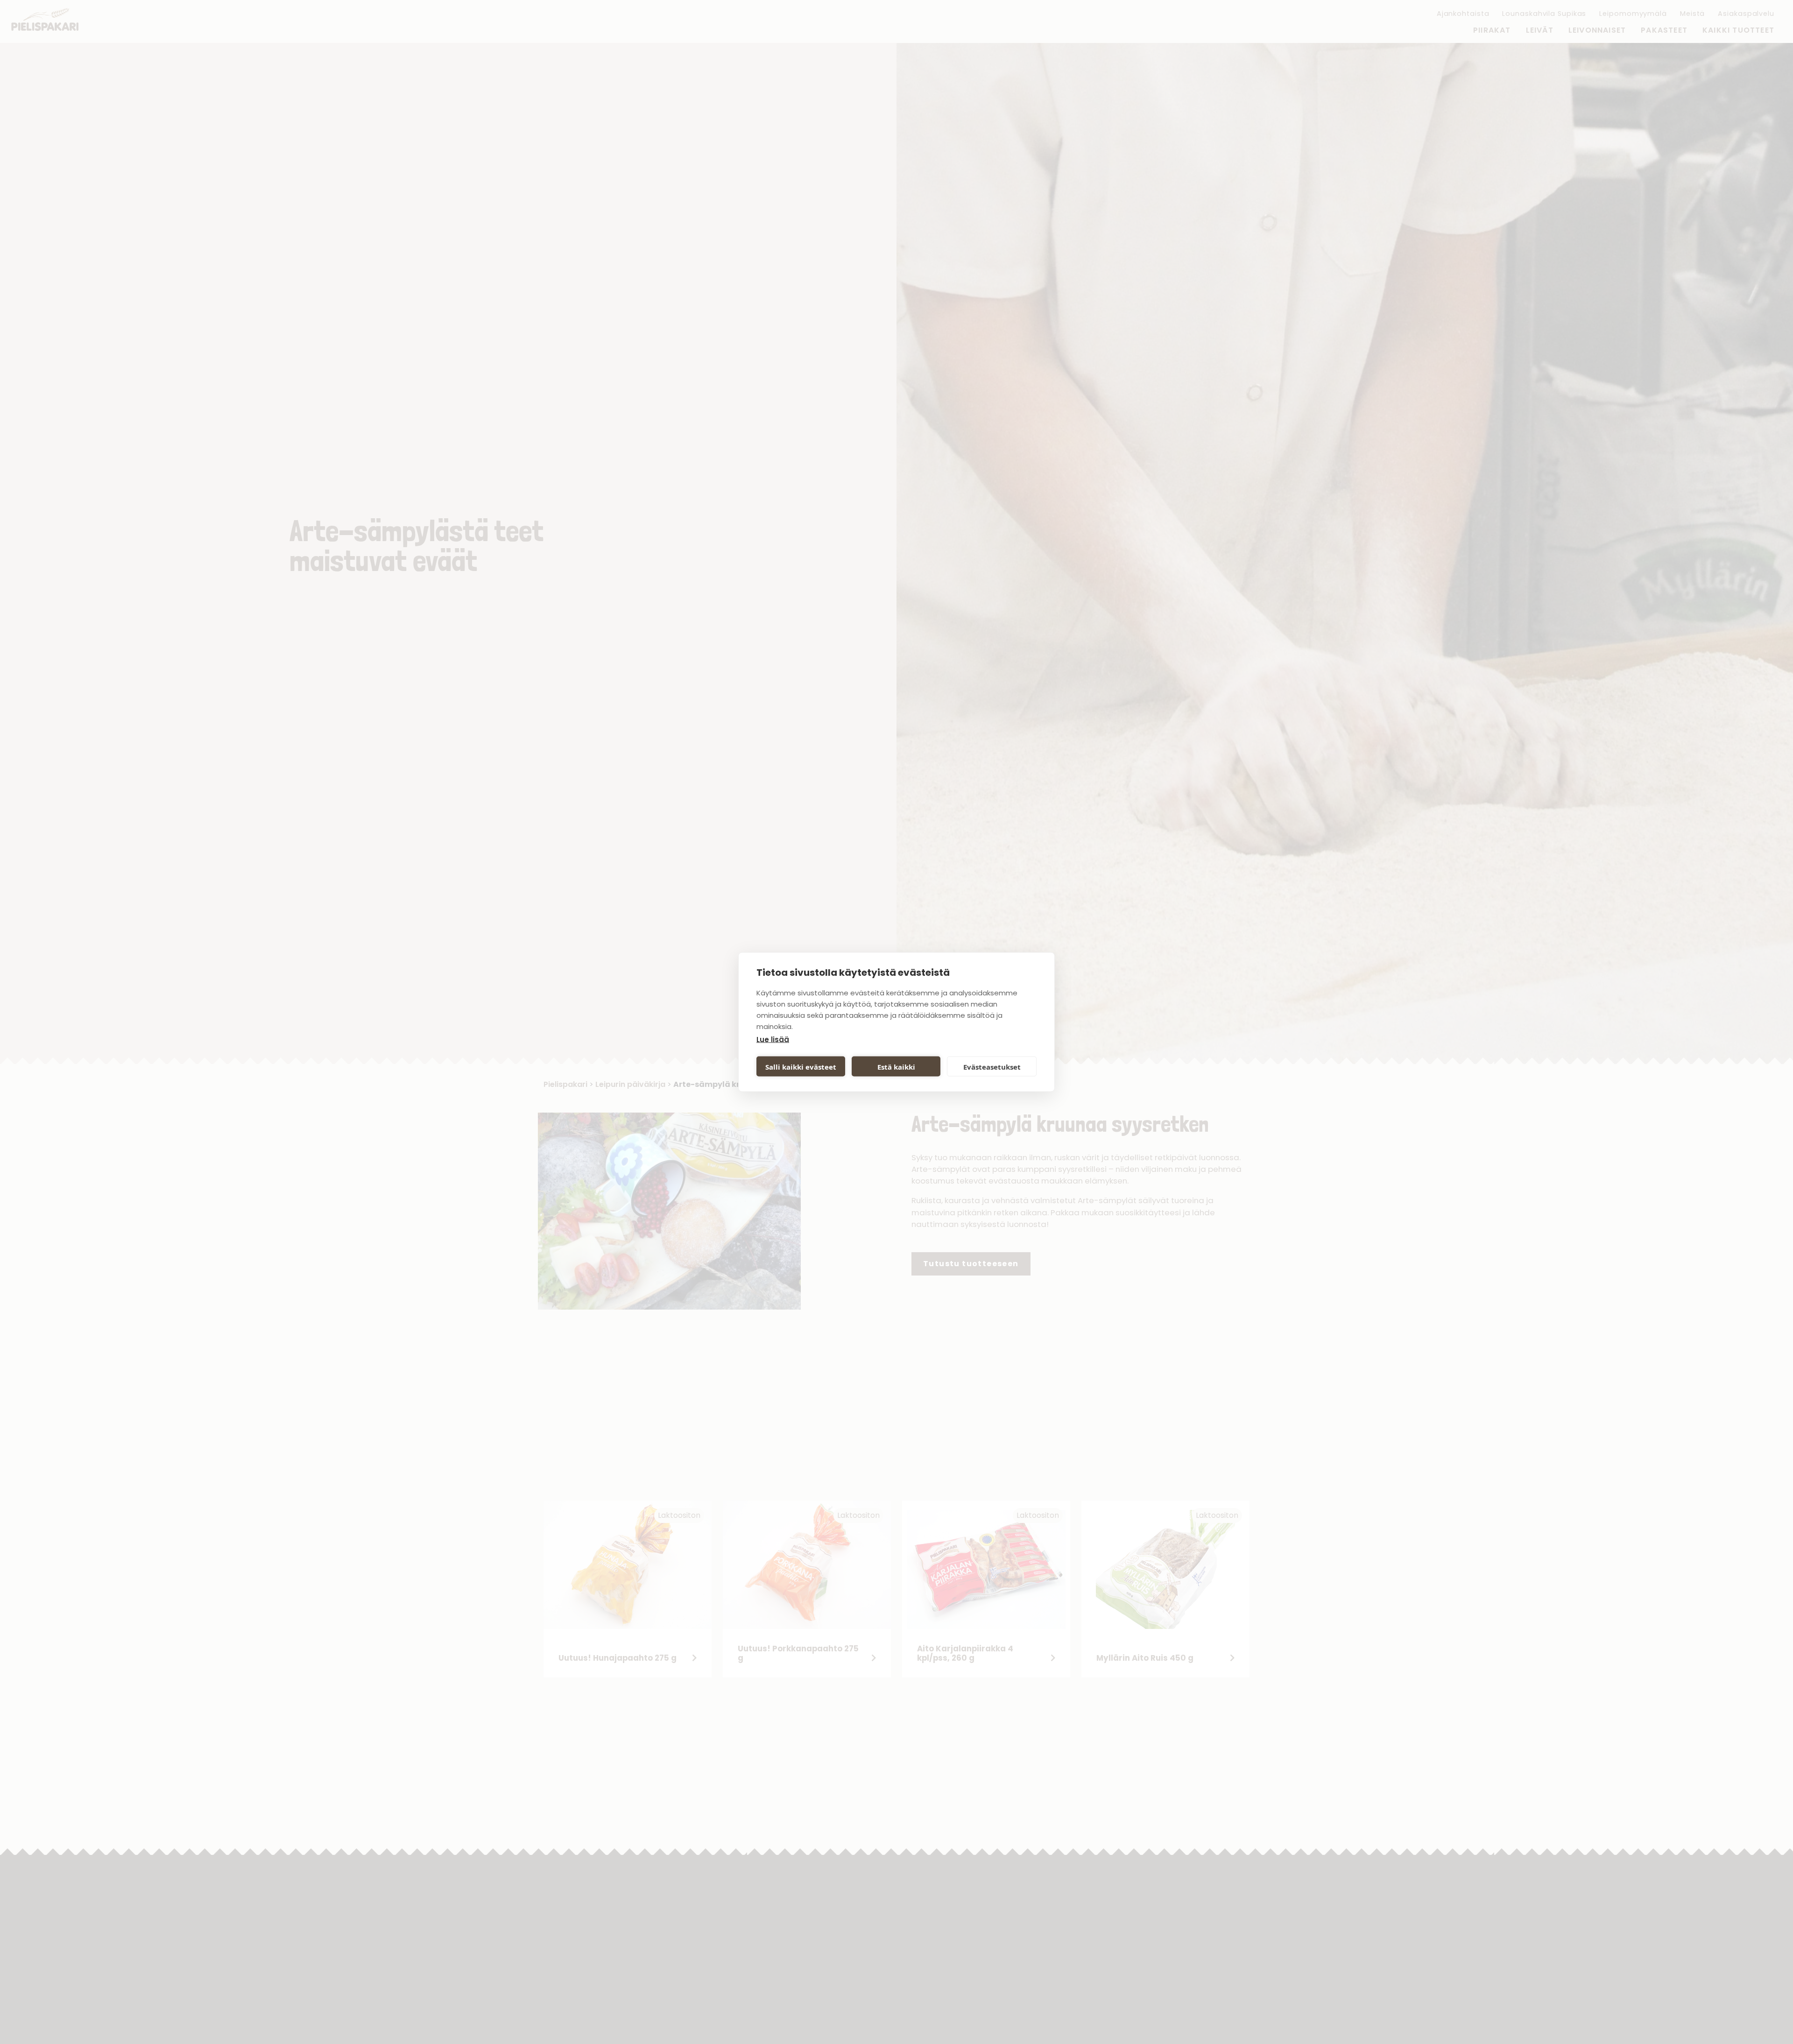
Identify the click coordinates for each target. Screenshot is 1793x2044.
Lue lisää (773, 1040)
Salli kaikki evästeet (801, 1066)
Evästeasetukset (992, 1066)
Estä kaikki (896, 1066)
